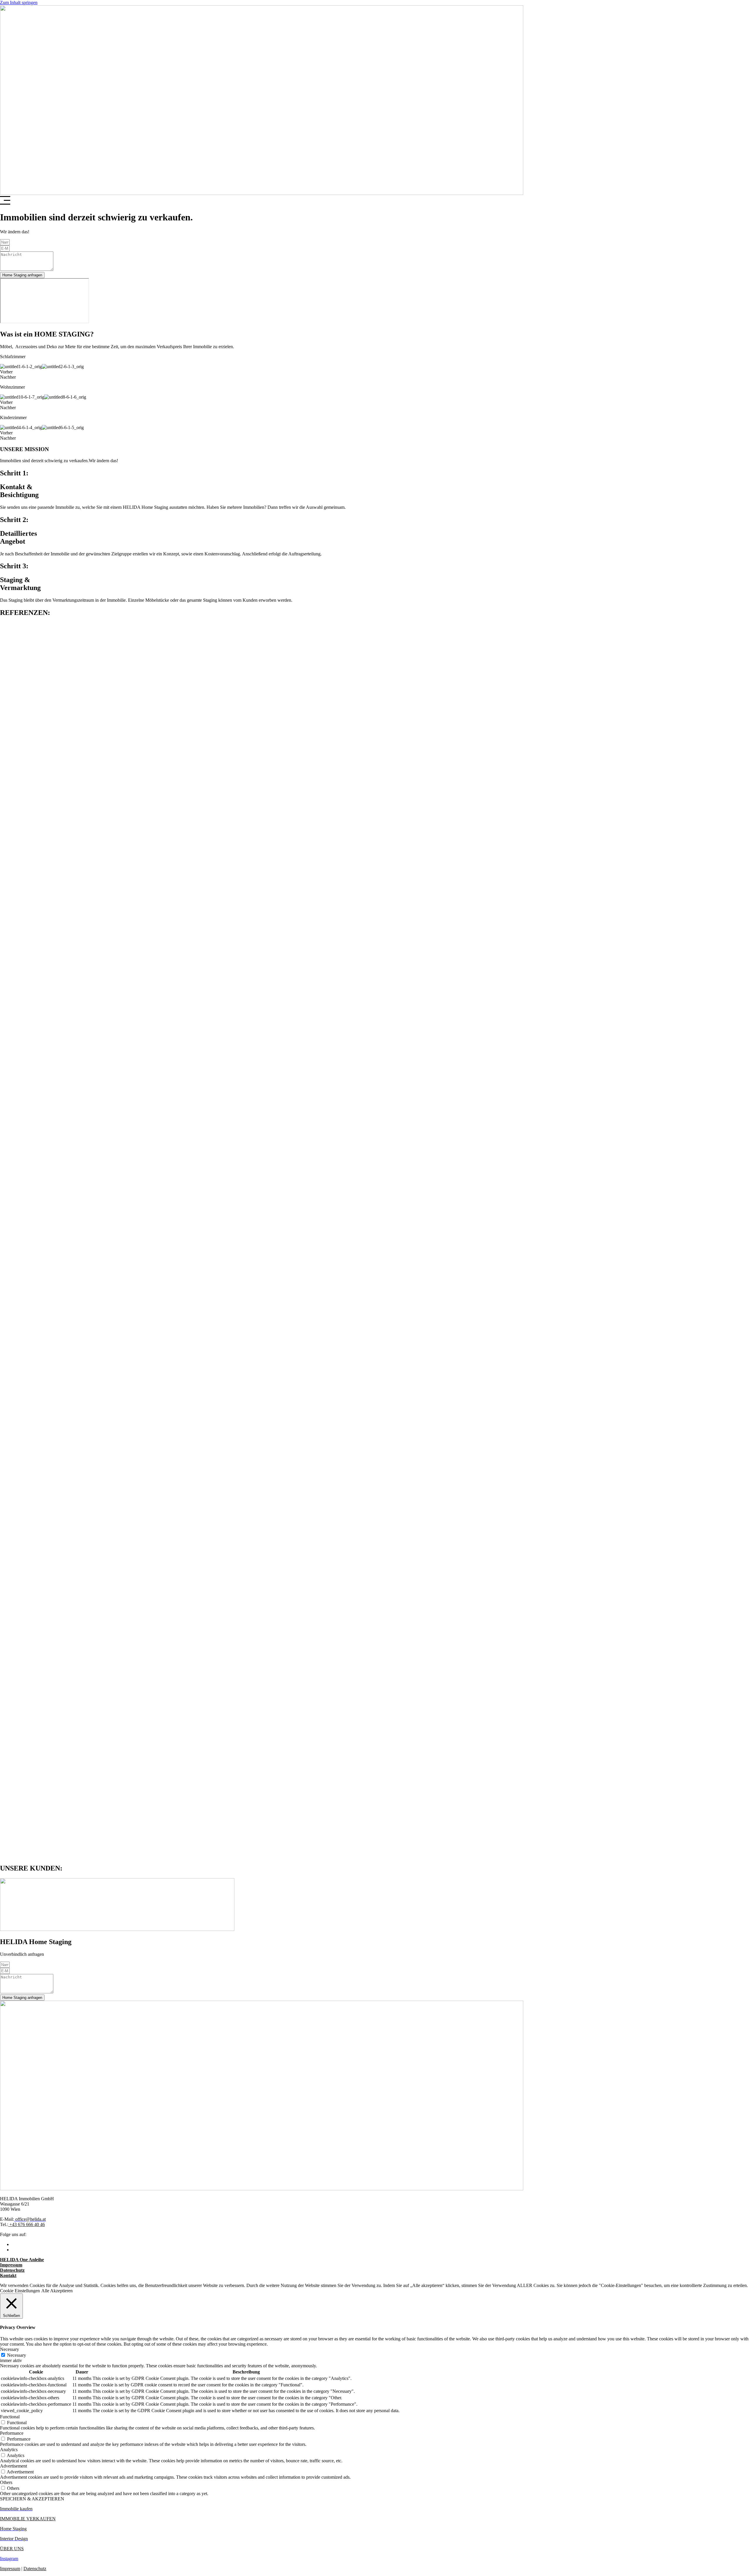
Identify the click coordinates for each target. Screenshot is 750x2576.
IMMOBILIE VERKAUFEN (28, 2519)
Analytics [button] (9, 2450)
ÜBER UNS (12, 2549)
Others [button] (6, 2482)
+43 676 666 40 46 (27, 2224)
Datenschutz (35, 2569)
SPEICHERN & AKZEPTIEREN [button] (32, 2499)
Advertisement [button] (13, 2466)
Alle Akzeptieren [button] (57, 2291)
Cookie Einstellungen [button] (20, 2291)
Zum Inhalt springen (19, 2)
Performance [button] (12, 2433)
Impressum (10, 2569)
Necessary (17, 2355)
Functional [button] (10, 2417)
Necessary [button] (10, 2349)
